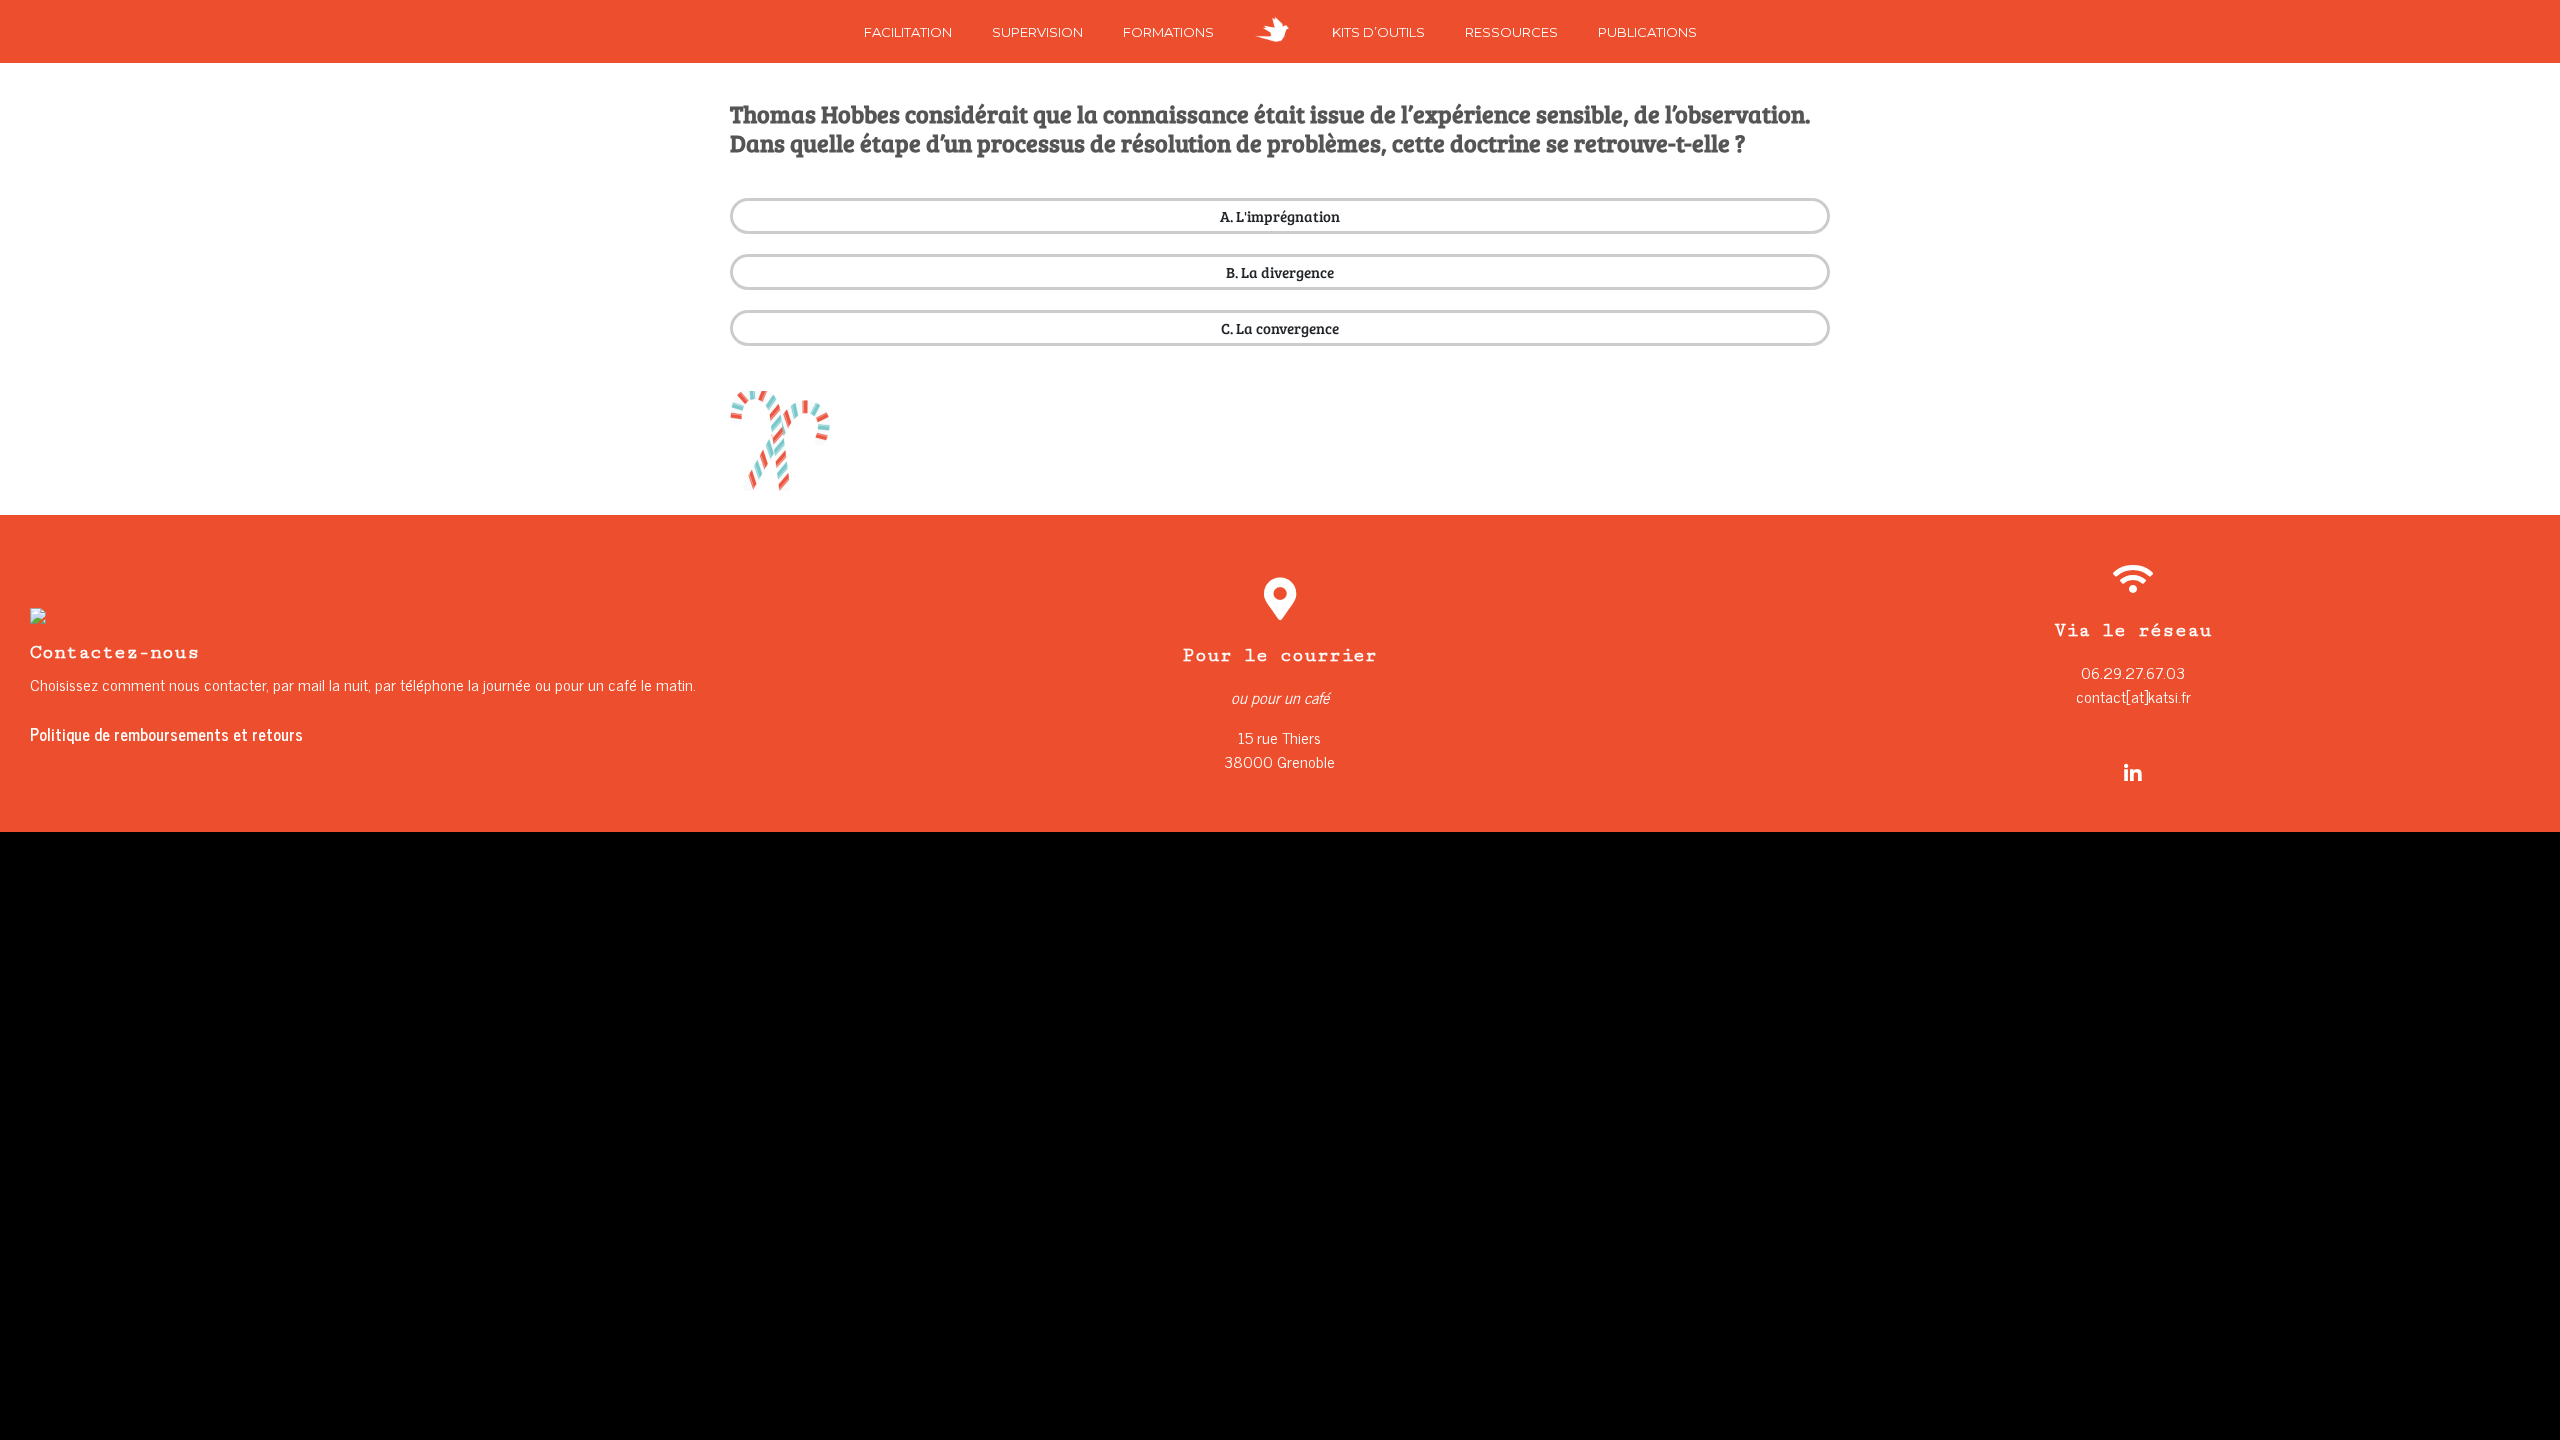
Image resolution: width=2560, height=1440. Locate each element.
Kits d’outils (1378, 32)
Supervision (1037, 32)
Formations (1168, 32)
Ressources (1511, 32)
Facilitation (908, 32)
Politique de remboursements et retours (166, 734)
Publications (1647, 32)
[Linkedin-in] (2133, 774)
